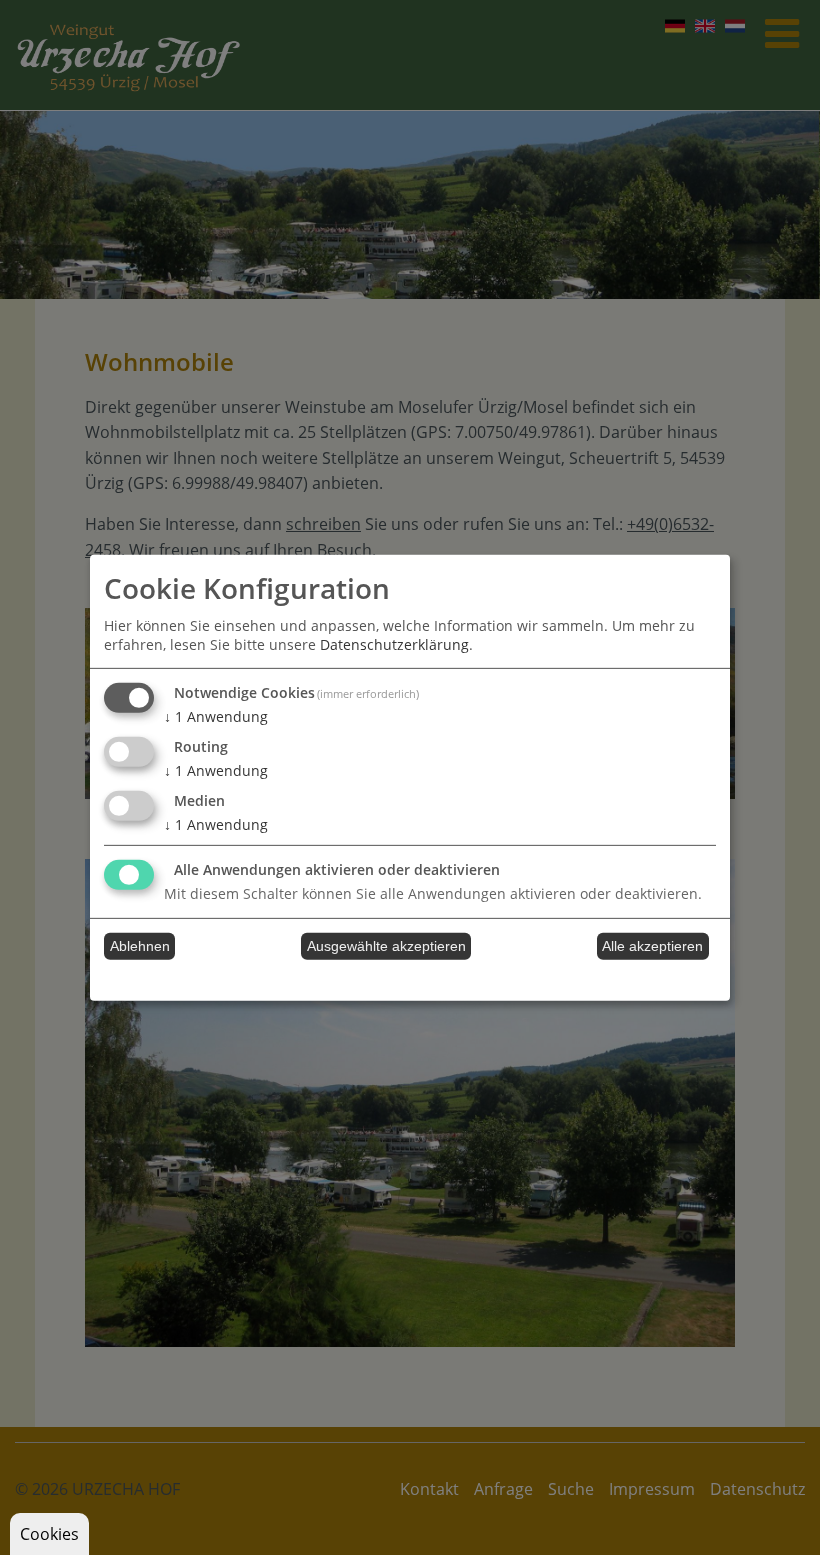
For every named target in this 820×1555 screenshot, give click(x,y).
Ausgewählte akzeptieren (386, 946)
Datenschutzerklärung (394, 644)
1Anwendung (216, 716)
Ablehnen (140, 946)
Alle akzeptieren (652, 946)
